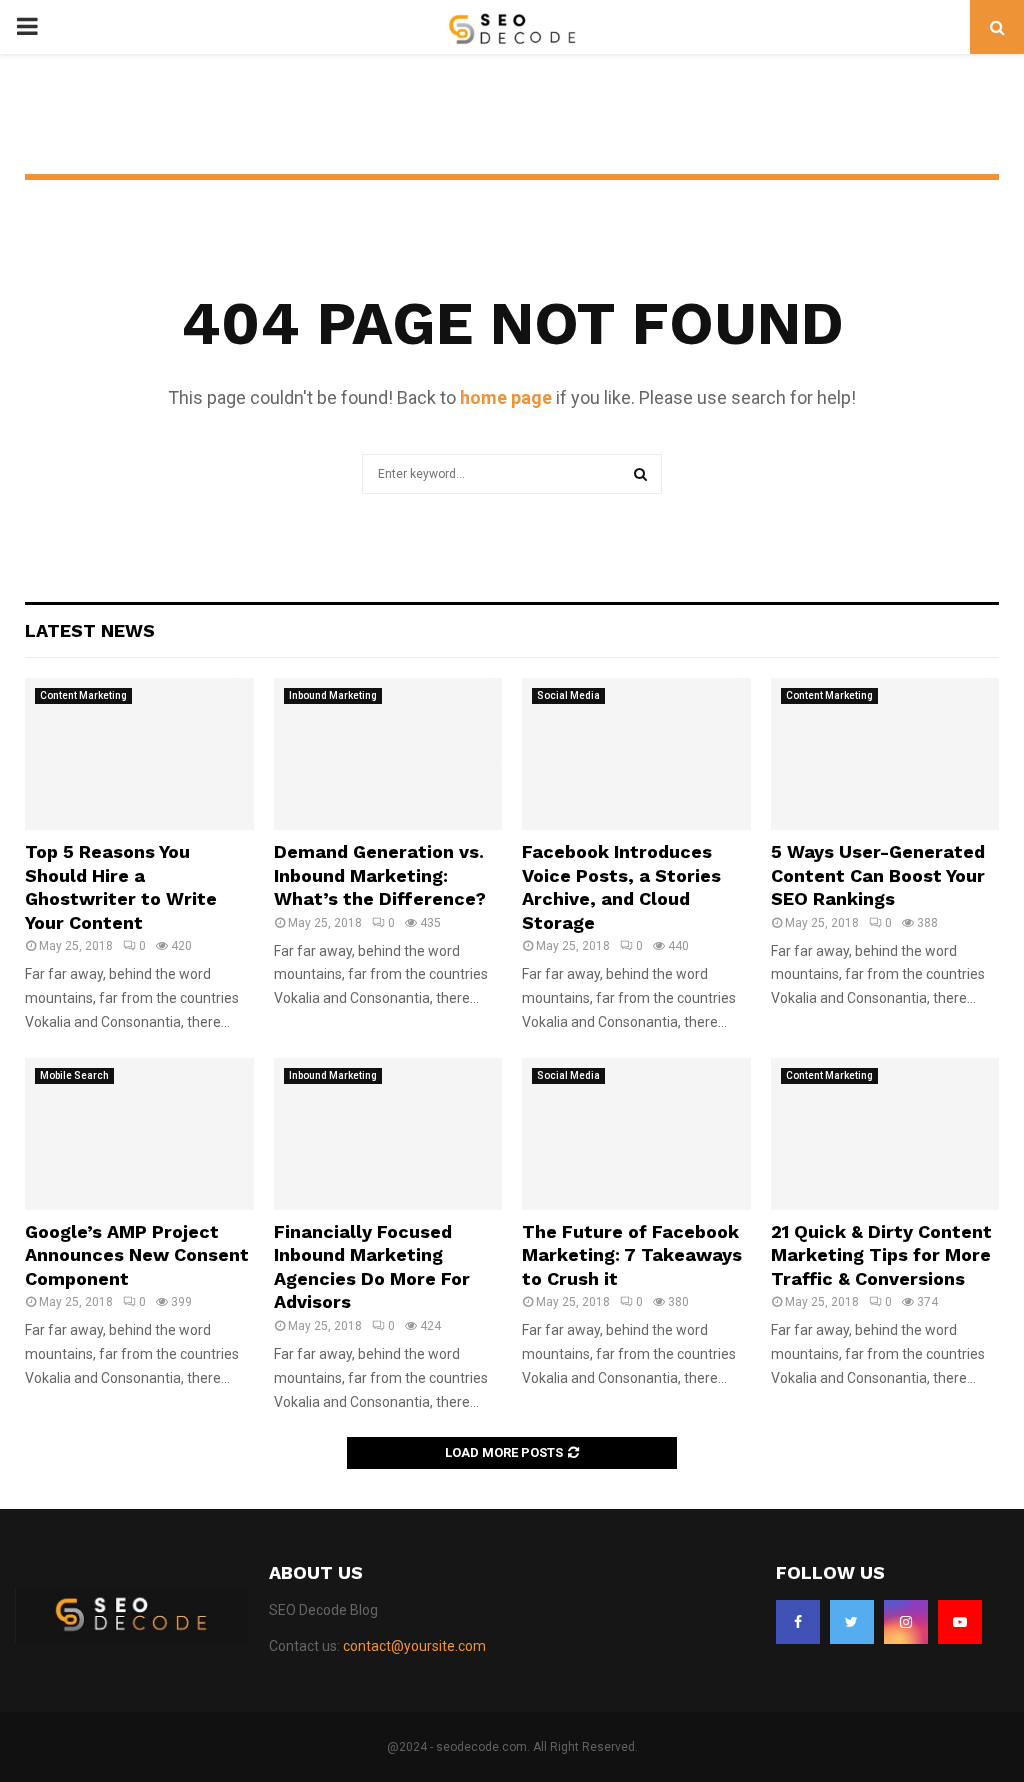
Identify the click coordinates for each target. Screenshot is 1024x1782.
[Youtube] (960, 1622)
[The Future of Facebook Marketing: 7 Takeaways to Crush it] (636, 1134)
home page (506, 397)
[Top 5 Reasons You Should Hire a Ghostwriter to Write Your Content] (139, 754)
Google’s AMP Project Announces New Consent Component (137, 1255)
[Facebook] (798, 1622)
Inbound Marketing (333, 695)
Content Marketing (83, 695)
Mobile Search (74, 1075)
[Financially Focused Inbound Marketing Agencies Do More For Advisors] (388, 1134)
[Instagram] (906, 1622)
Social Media (568, 695)
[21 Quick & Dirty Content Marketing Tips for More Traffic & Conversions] (885, 1134)
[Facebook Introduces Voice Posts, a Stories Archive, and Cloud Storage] (636, 754)
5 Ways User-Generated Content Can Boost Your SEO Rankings (878, 875)
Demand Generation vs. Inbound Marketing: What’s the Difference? (380, 875)
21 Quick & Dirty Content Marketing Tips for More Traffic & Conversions (881, 1255)
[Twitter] (852, 1622)
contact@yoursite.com (414, 1646)
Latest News (90, 630)
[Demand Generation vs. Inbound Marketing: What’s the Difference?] (388, 754)
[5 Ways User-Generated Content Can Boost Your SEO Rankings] (885, 754)
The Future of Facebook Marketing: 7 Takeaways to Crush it (632, 1255)
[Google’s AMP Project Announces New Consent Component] (139, 1134)
